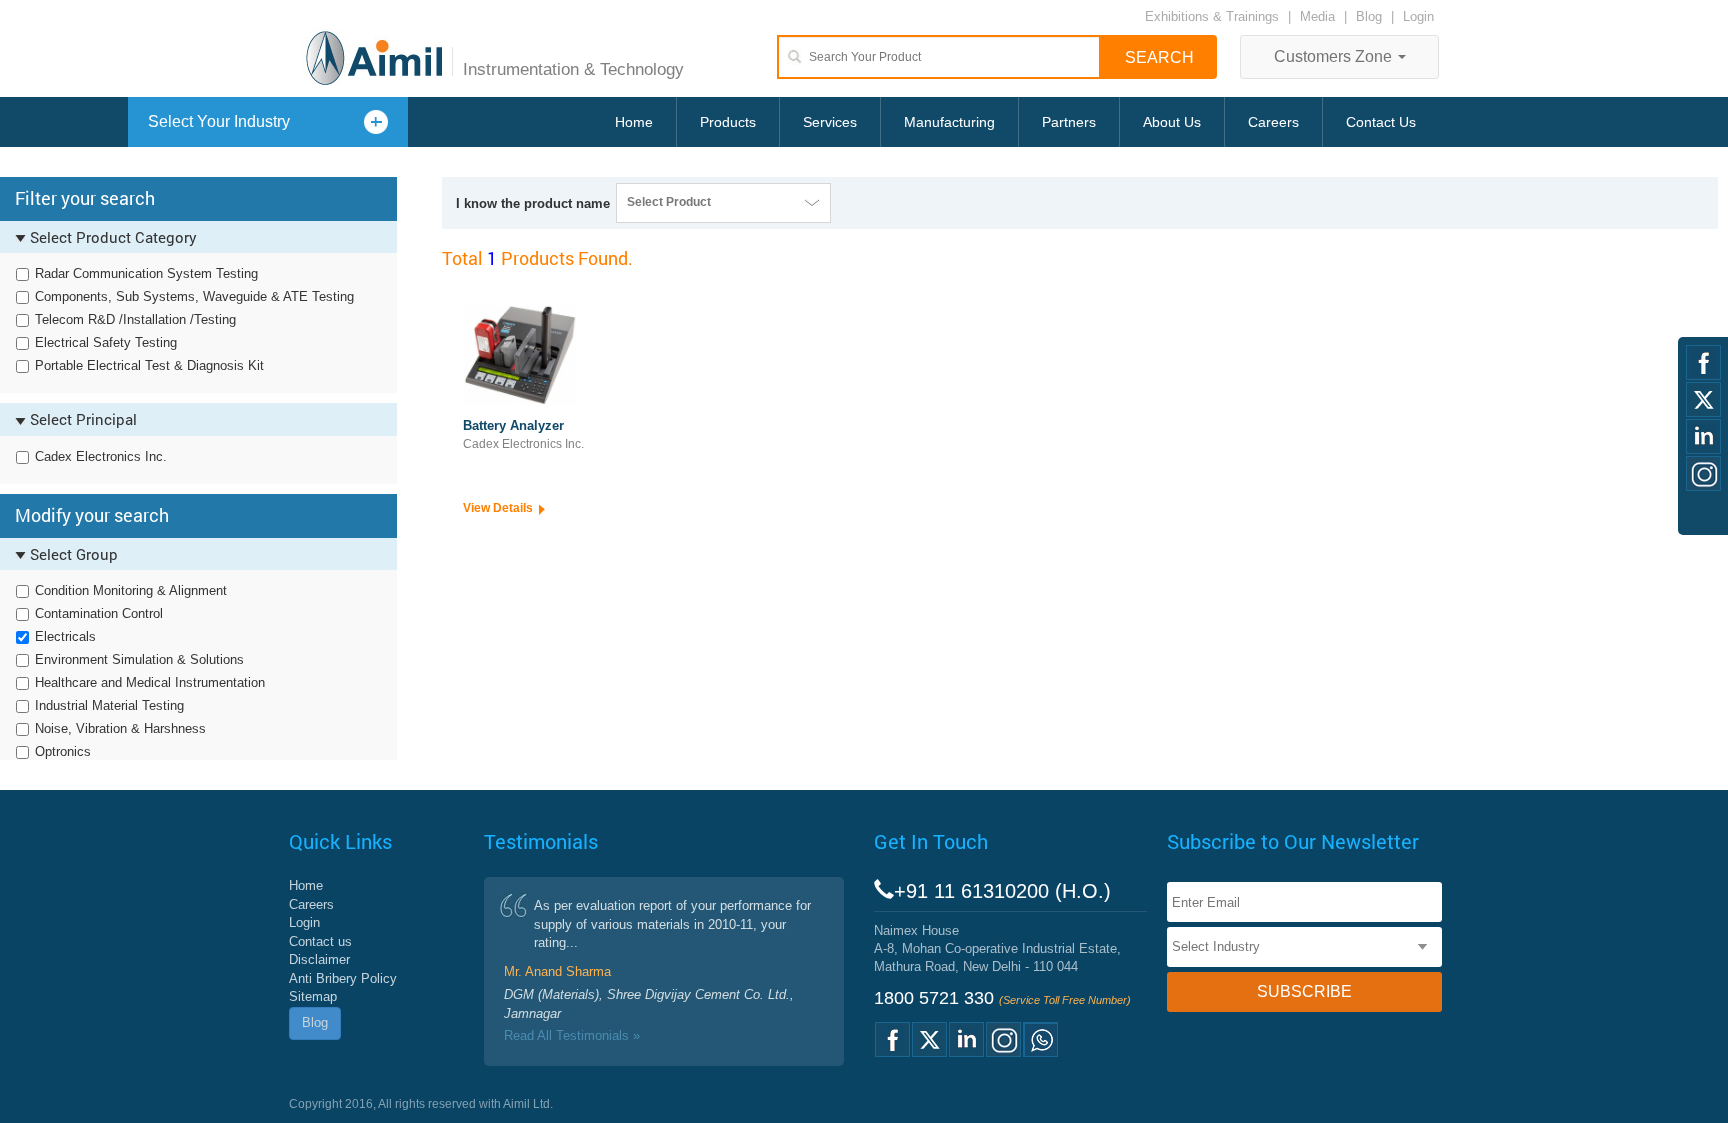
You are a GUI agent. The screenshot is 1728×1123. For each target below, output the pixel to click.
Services (830, 122)
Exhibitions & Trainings (1212, 16)
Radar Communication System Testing (146, 273)
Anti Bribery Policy (343, 978)
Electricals (65, 636)
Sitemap (313, 996)
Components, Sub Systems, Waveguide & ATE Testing (194, 296)
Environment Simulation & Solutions (139, 659)
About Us (1172, 122)
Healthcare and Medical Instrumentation (150, 682)
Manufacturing (949, 122)
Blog (1369, 16)
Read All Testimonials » (572, 1035)
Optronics (63, 751)
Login (1418, 16)
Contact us (320, 941)
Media (1319, 16)
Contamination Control (99, 613)
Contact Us (1381, 122)
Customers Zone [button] (1335, 56)
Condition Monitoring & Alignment (131, 590)
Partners (1069, 122)
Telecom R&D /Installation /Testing (135, 319)
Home (634, 122)
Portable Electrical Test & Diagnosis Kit (149, 365)
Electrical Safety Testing (106, 342)
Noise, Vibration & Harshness (120, 728)
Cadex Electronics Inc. (101, 456)
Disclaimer (319, 959)
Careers (1273, 122)
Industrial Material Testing (109, 705)
